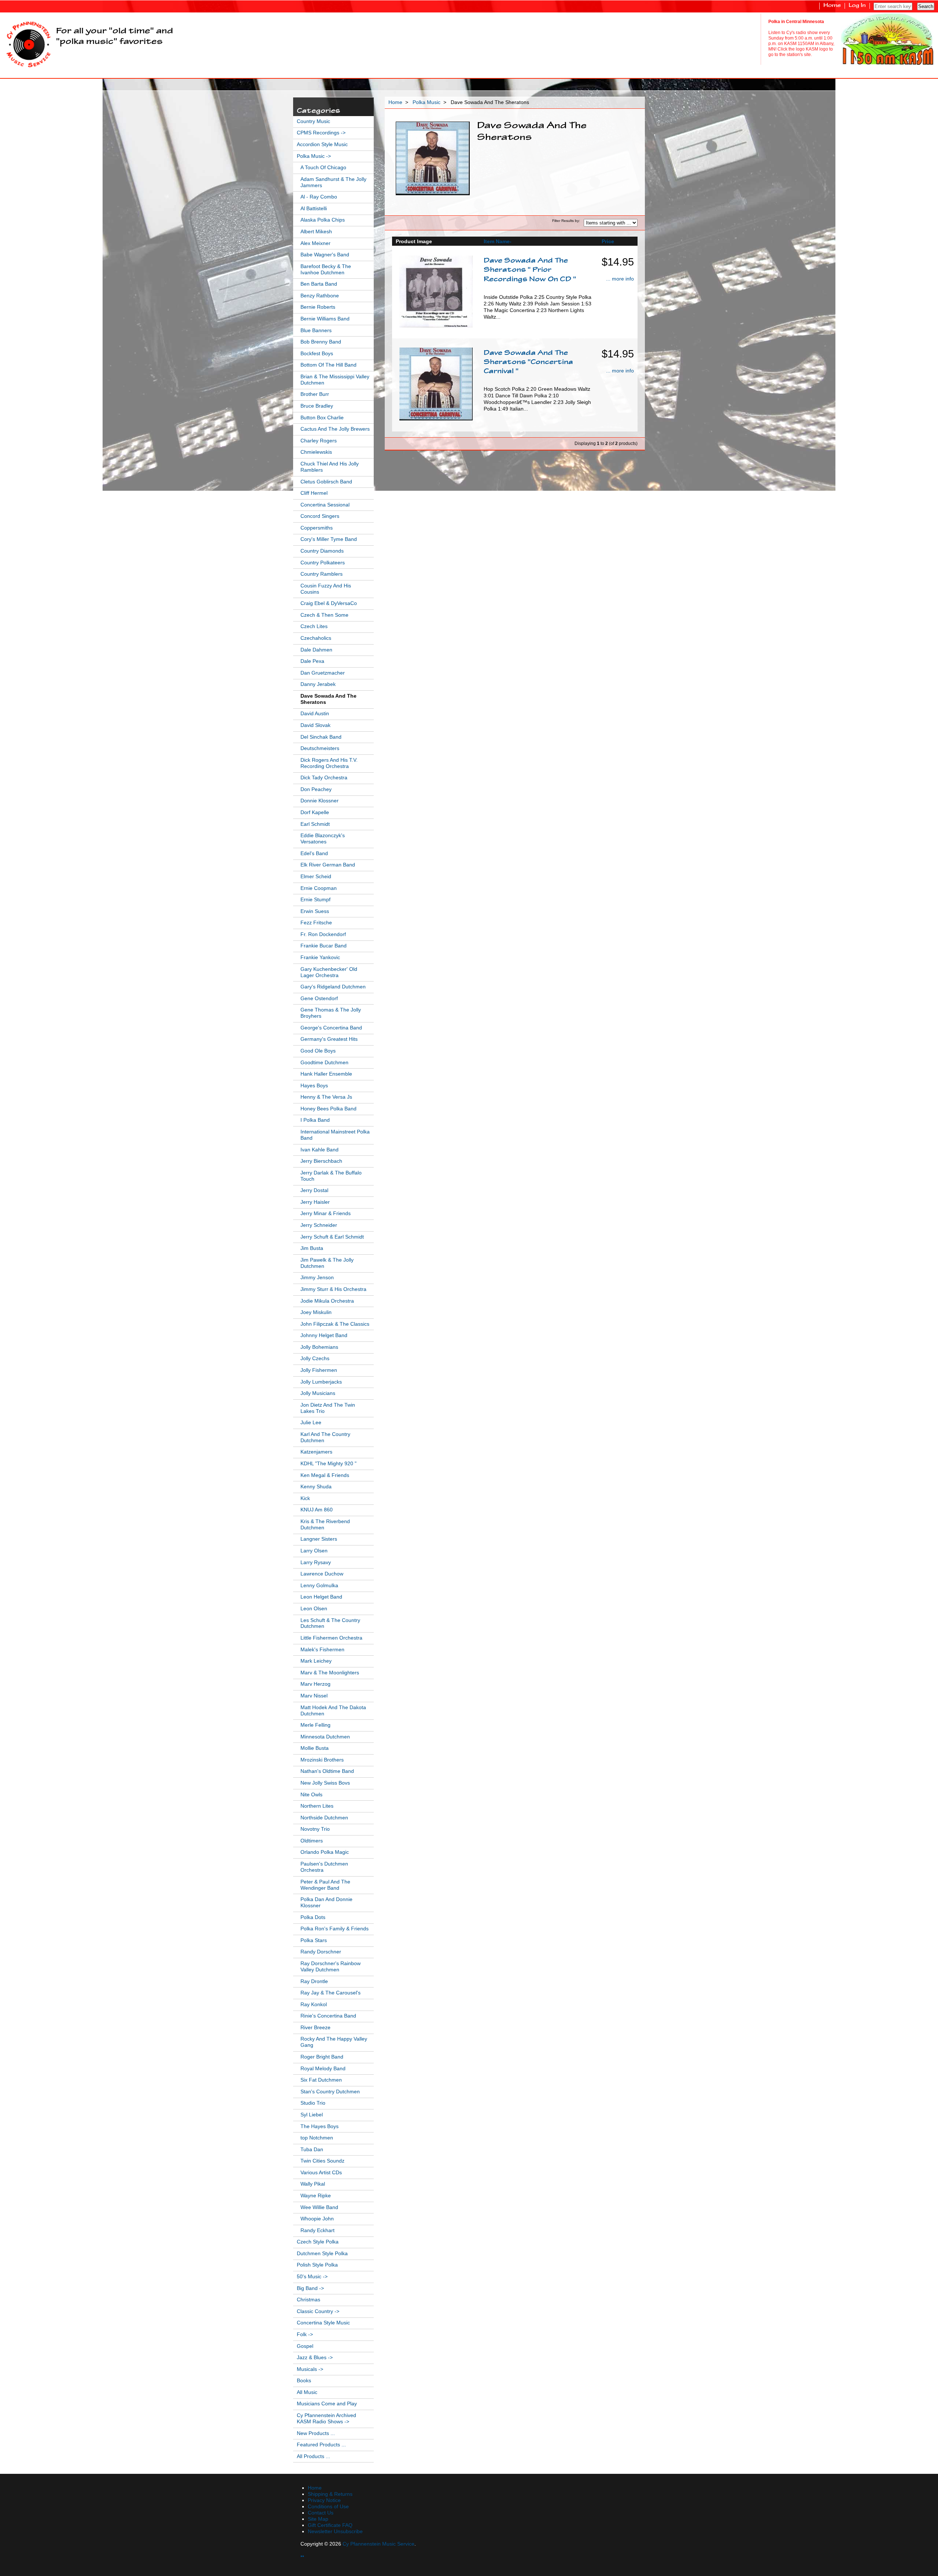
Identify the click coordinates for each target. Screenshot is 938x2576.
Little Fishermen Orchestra (331, 1638)
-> (314, 156)
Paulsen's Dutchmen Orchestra (324, 1867)
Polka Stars (314, 1940)
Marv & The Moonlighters (330, 1673)
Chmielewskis (316, 452)
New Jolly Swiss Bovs (325, 1783)
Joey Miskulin (316, 1312)
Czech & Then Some (324, 615)
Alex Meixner (315, 243)
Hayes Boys (314, 1086)
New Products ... (316, 2433)
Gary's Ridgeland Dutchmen (333, 987)
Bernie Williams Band (325, 319)
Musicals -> (310, 2369)
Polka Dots (313, 1917)
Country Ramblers (322, 574)
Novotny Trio (315, 1829)
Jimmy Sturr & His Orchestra (333, 1289)
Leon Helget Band (321, 1597)
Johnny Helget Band (324, 1335)
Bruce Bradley (317, 406)
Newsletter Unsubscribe (335, 2532)
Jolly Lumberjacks (321, 1382)
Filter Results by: (566, 221)
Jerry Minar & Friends (326, 1213)
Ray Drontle (314, 1981)
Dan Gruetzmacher (323, 673)
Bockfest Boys (317, 354)
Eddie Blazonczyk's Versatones (323, 839)
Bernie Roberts (318, 307)
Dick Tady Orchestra (324, 778)
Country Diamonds (322, 551)
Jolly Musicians (318, 1393)
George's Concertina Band (331, 1028)
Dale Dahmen (316, 650)
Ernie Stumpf (315, 900)
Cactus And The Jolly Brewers (335, 429)
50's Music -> (312, 2277)
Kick (305, 1498)
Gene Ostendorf (319, 999)
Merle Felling (315, 1725)
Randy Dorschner (321, 1952)
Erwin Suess (315, 911)
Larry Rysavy (316, 1562)
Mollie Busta (315, 1748)
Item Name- (498, 241)
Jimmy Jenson (317, 1278)
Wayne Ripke (316, 2196)
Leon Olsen (314, 1609)
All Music (307, 2392)
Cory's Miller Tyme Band (329, 539)
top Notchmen (317, 2138)
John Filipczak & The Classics (335, 1324)
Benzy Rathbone (320, 296)
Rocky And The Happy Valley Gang (334, 2042)
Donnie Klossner (320, 801)
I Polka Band (315, 1120)
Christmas (309, 2300)
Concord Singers (320, 516)
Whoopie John (317, 2219)
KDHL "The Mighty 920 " (328, 1464)
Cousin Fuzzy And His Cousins (326, 589)
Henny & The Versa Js (326, 1097)
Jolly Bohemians (319, 1347)
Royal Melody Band (323, 2069)
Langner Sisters (319, 1539)
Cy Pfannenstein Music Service (378, 2544)
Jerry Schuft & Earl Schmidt (332, 1237)
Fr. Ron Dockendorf (323, 934)
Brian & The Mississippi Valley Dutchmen (335, 380)
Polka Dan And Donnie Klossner (326, 1903)
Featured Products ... (321, 2445)
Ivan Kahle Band (320, 1150)
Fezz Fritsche (316, 923)
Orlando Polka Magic (325, 1852)
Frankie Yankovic (320, 957)
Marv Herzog (315, 1684)
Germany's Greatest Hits (329, 1039)
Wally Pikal (313, 2184)
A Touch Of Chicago (323, 168)
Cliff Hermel (314, 493)
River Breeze (315, 2028)
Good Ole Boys (318, 1051)
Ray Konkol (314, 2005)
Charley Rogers (319, 441)
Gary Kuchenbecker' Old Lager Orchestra (329, 972)
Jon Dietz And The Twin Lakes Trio (328, 1408)
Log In (857, 6)
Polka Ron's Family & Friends (335, 1929)
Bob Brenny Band (321, 342)
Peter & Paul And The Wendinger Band (325, 1885)
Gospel (305, 2346)
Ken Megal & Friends (325, 1475)
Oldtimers (312, 1841)
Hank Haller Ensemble (326, 1074)
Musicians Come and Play (327, 2404)
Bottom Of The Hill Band (328, 365)
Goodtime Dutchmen (324, 1063)
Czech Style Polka (318, 2242)
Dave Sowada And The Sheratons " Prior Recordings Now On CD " (530, 270)
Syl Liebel (312, 2115)
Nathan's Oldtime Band (327, 1771)
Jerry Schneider (319, 1225)
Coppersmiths (317, 528)
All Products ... (313, 2456)
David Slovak (315, 725)
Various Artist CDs (321, 2173)
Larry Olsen (314, 1551)
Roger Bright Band (322, 2057)
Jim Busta (312, 1248)
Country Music (313, 121)
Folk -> (305, 2334)
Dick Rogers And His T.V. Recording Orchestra (329, 763)
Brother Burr (315, 394)
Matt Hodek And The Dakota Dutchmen (333, 1711)
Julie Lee (311, 1423)
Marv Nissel (314, 1696)
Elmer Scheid (316, 877)
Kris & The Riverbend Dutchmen (325, 1525)
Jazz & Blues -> (315, 2358)
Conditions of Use (328, 2507)
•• (302, 2556)
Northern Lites (317, 1806)
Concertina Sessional (325, 505)
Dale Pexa (312, 661)
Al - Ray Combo (319, 197)
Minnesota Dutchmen (325, 1737)
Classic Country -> (318, 2311)
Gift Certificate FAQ (330, 2525)
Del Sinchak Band (321, 737)
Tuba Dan (312, 2150)
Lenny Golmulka (319, 1586)
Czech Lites (314, 626)
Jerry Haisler (315, 1202)
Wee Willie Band (319, 2207)
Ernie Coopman (319, 888)
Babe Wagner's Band (325, 255)
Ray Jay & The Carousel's (330, 1993)
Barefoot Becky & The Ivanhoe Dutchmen (326, 270)
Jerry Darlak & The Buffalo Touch (331, 1176)
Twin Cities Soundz (322, 2161)
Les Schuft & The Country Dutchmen (330, 1623)
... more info (620, 279)
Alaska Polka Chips (323, 220)
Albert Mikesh (316, 232)
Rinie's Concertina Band (328, 2016)
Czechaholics (316, 638)
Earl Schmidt (315, 824)
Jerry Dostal (314, 1190)
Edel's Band (314, 853)
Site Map (318, 2519)
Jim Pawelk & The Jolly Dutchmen (327, 1263)
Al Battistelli (314, 209)
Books (304, 2381)
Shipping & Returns (330, 2494)
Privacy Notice (324, 2500)
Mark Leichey (316, 1661)
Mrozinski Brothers (322, 1760)
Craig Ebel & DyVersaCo (329, 603)
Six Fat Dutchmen (321, 2080)
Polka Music (426, 102)
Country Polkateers (323, 563)
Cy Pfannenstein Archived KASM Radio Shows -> (326, 2419)
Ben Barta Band (319, 284)
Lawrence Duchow (322, 1574)
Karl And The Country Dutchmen (325, 1437)
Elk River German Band (328, 865)
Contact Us (321, 2513)
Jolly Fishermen (319, 1370)
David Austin (315, 714)
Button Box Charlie (322, 418)
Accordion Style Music (322, 144)
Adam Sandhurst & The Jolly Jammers (333, 182)
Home (832, 6)
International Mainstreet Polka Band (335, 1135)
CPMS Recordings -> (321, 133)
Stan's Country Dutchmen (330, 2092)
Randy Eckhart (317, 2230)
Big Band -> (310, 2288)
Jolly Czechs (315, 1358)
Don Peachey (316, 789)
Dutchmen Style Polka (322, 2254)
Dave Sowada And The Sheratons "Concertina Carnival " (528, 363)
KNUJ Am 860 (317, 1510)
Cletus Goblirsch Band (326, 482)
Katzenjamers (316, 1452)
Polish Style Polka (317, 2265)
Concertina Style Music (323, 2323)
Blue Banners (316, 331)
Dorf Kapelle (315, 812)
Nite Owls (311, 1795)
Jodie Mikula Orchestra (327, 1301)
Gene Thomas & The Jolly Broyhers (331, 1013)
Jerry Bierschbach (321, 1161)
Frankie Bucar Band (324, 946)
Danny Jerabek (318, 684)
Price (608, 241)
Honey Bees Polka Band (328, 1109)
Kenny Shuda (316, 1487)
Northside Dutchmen (324, 1818)
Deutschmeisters (320, 748)
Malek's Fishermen (322, 1650)
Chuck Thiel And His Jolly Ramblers (330, 467)
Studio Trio (313, 2103)
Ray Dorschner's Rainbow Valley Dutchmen (330, 1967)
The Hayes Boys (320, 2126)
